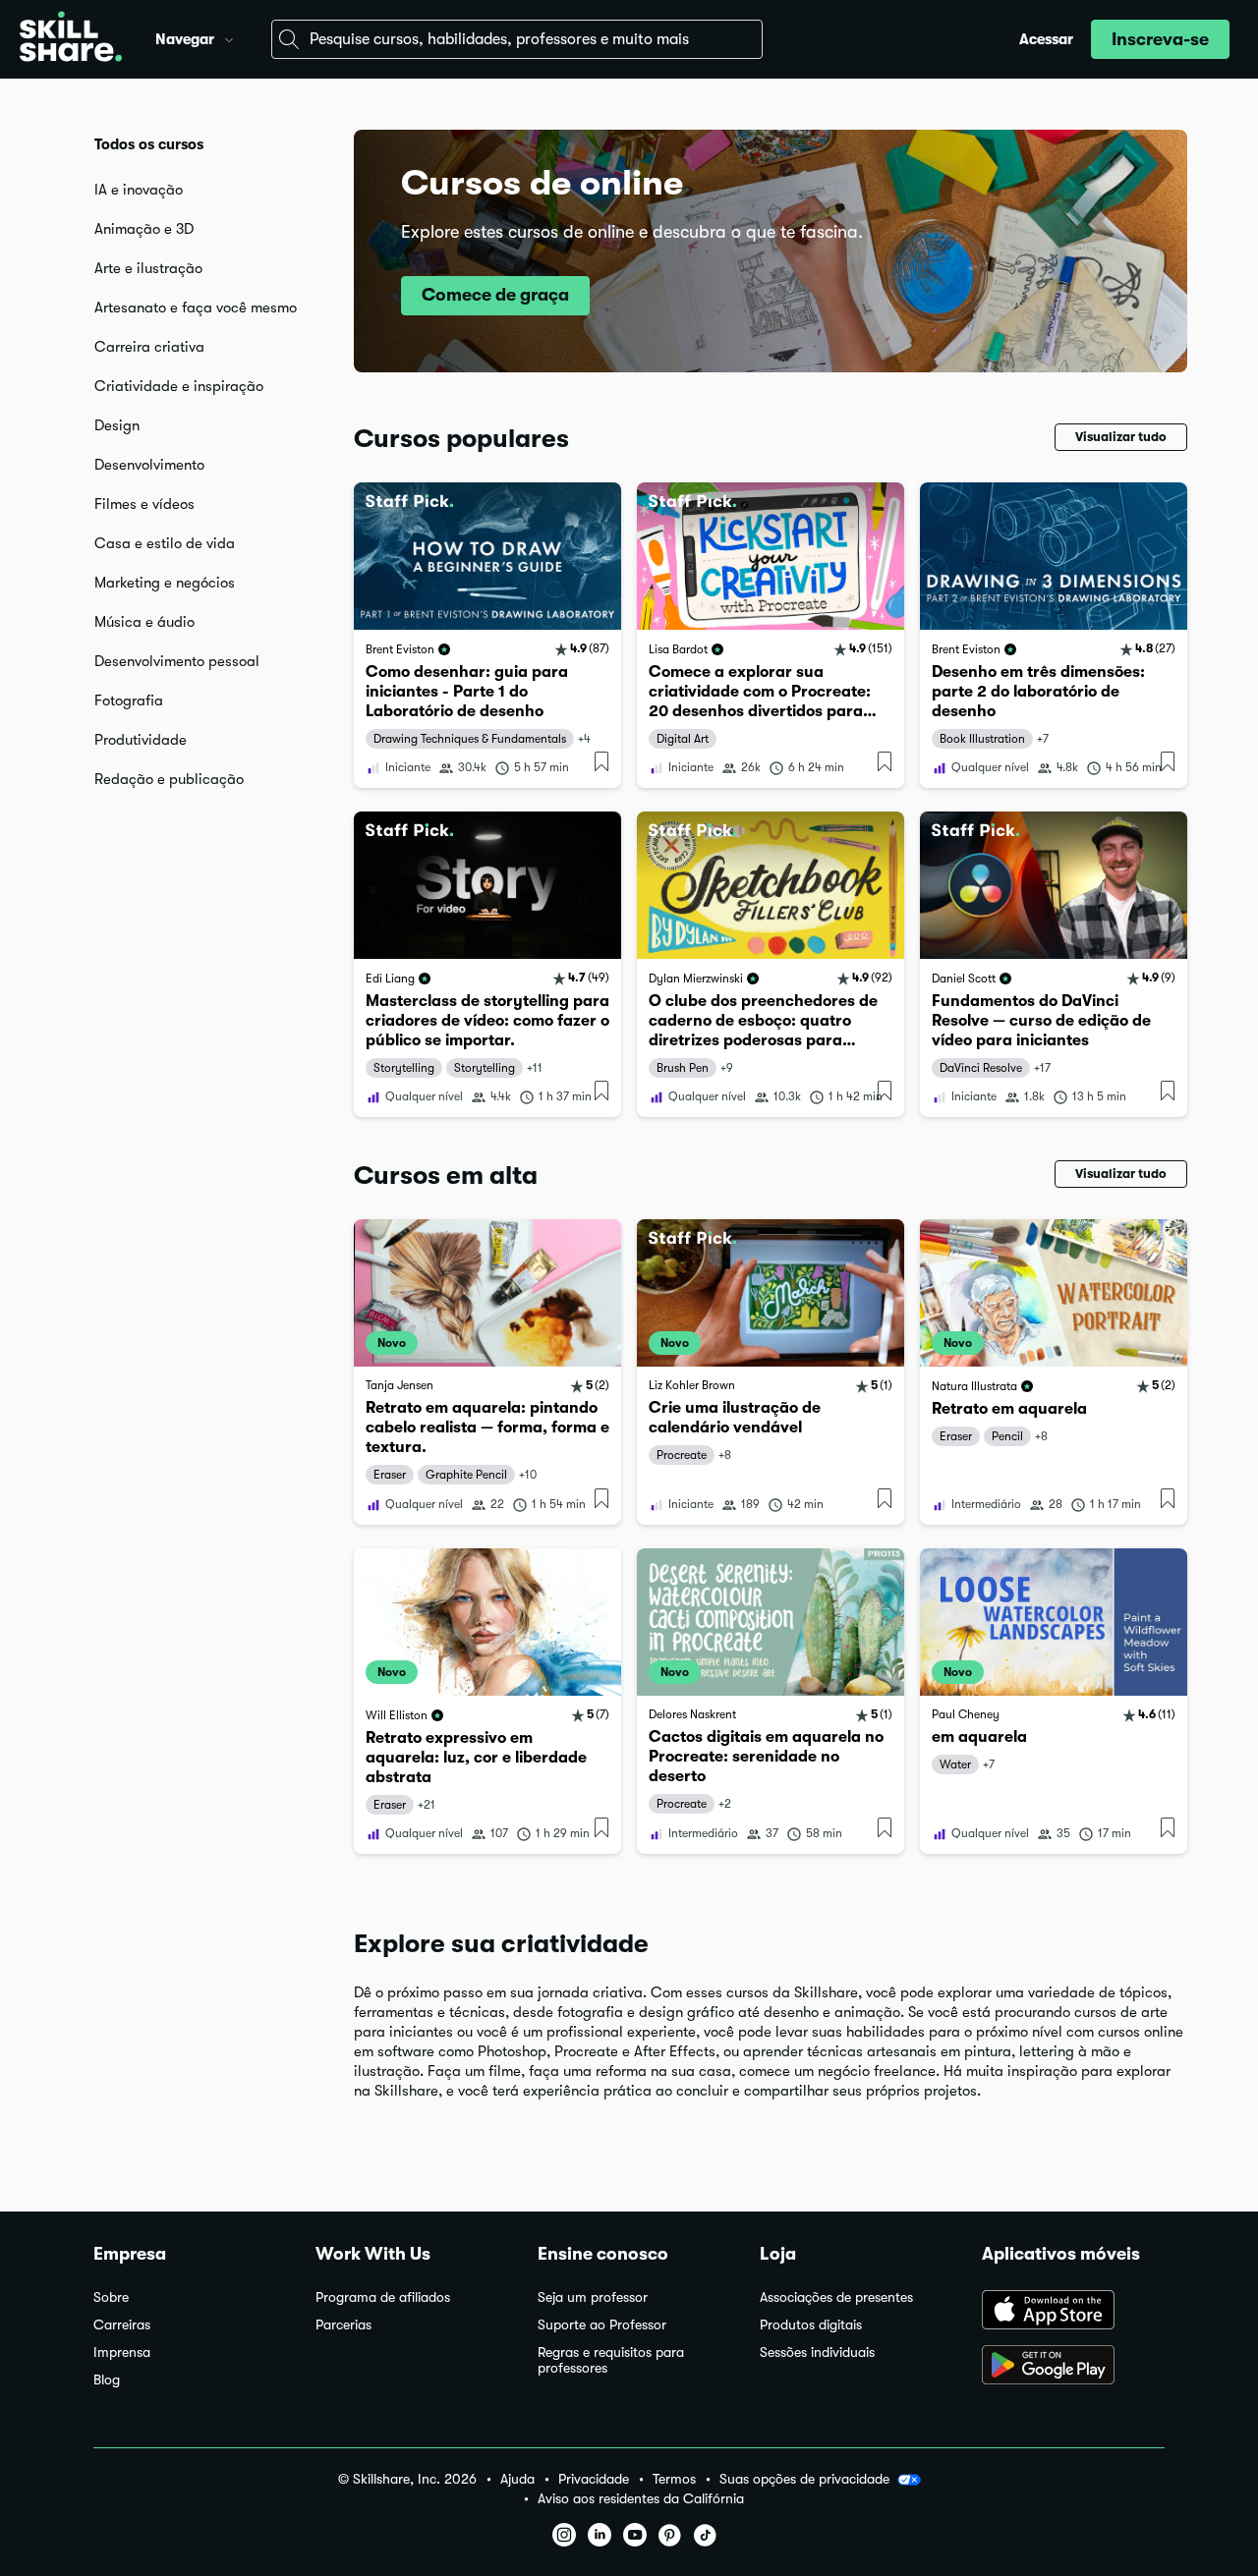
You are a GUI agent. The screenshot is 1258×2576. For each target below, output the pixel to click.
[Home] (71, 39)
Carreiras (122, 2325)
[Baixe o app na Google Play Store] (1073, 2367)
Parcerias (343, 2325)
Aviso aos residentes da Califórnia (641, 2499)
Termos (674, 2479)
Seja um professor (593, 2297)
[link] (487, 635)
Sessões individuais (817, 2352)
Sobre (111, 2297)
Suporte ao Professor (602, 2325)
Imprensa (122, 2352)
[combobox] (517, 39)
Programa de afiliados (383, 2297)
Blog (107, 2380)
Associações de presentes (836, 2297)
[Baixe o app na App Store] (1073, 2312)
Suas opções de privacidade (804, 2479)
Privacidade (594, 2479)
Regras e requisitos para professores (611, 2360)
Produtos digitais (811, 2325)
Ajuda (517, 2479)
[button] (229, 37)
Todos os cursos (149, 144)
